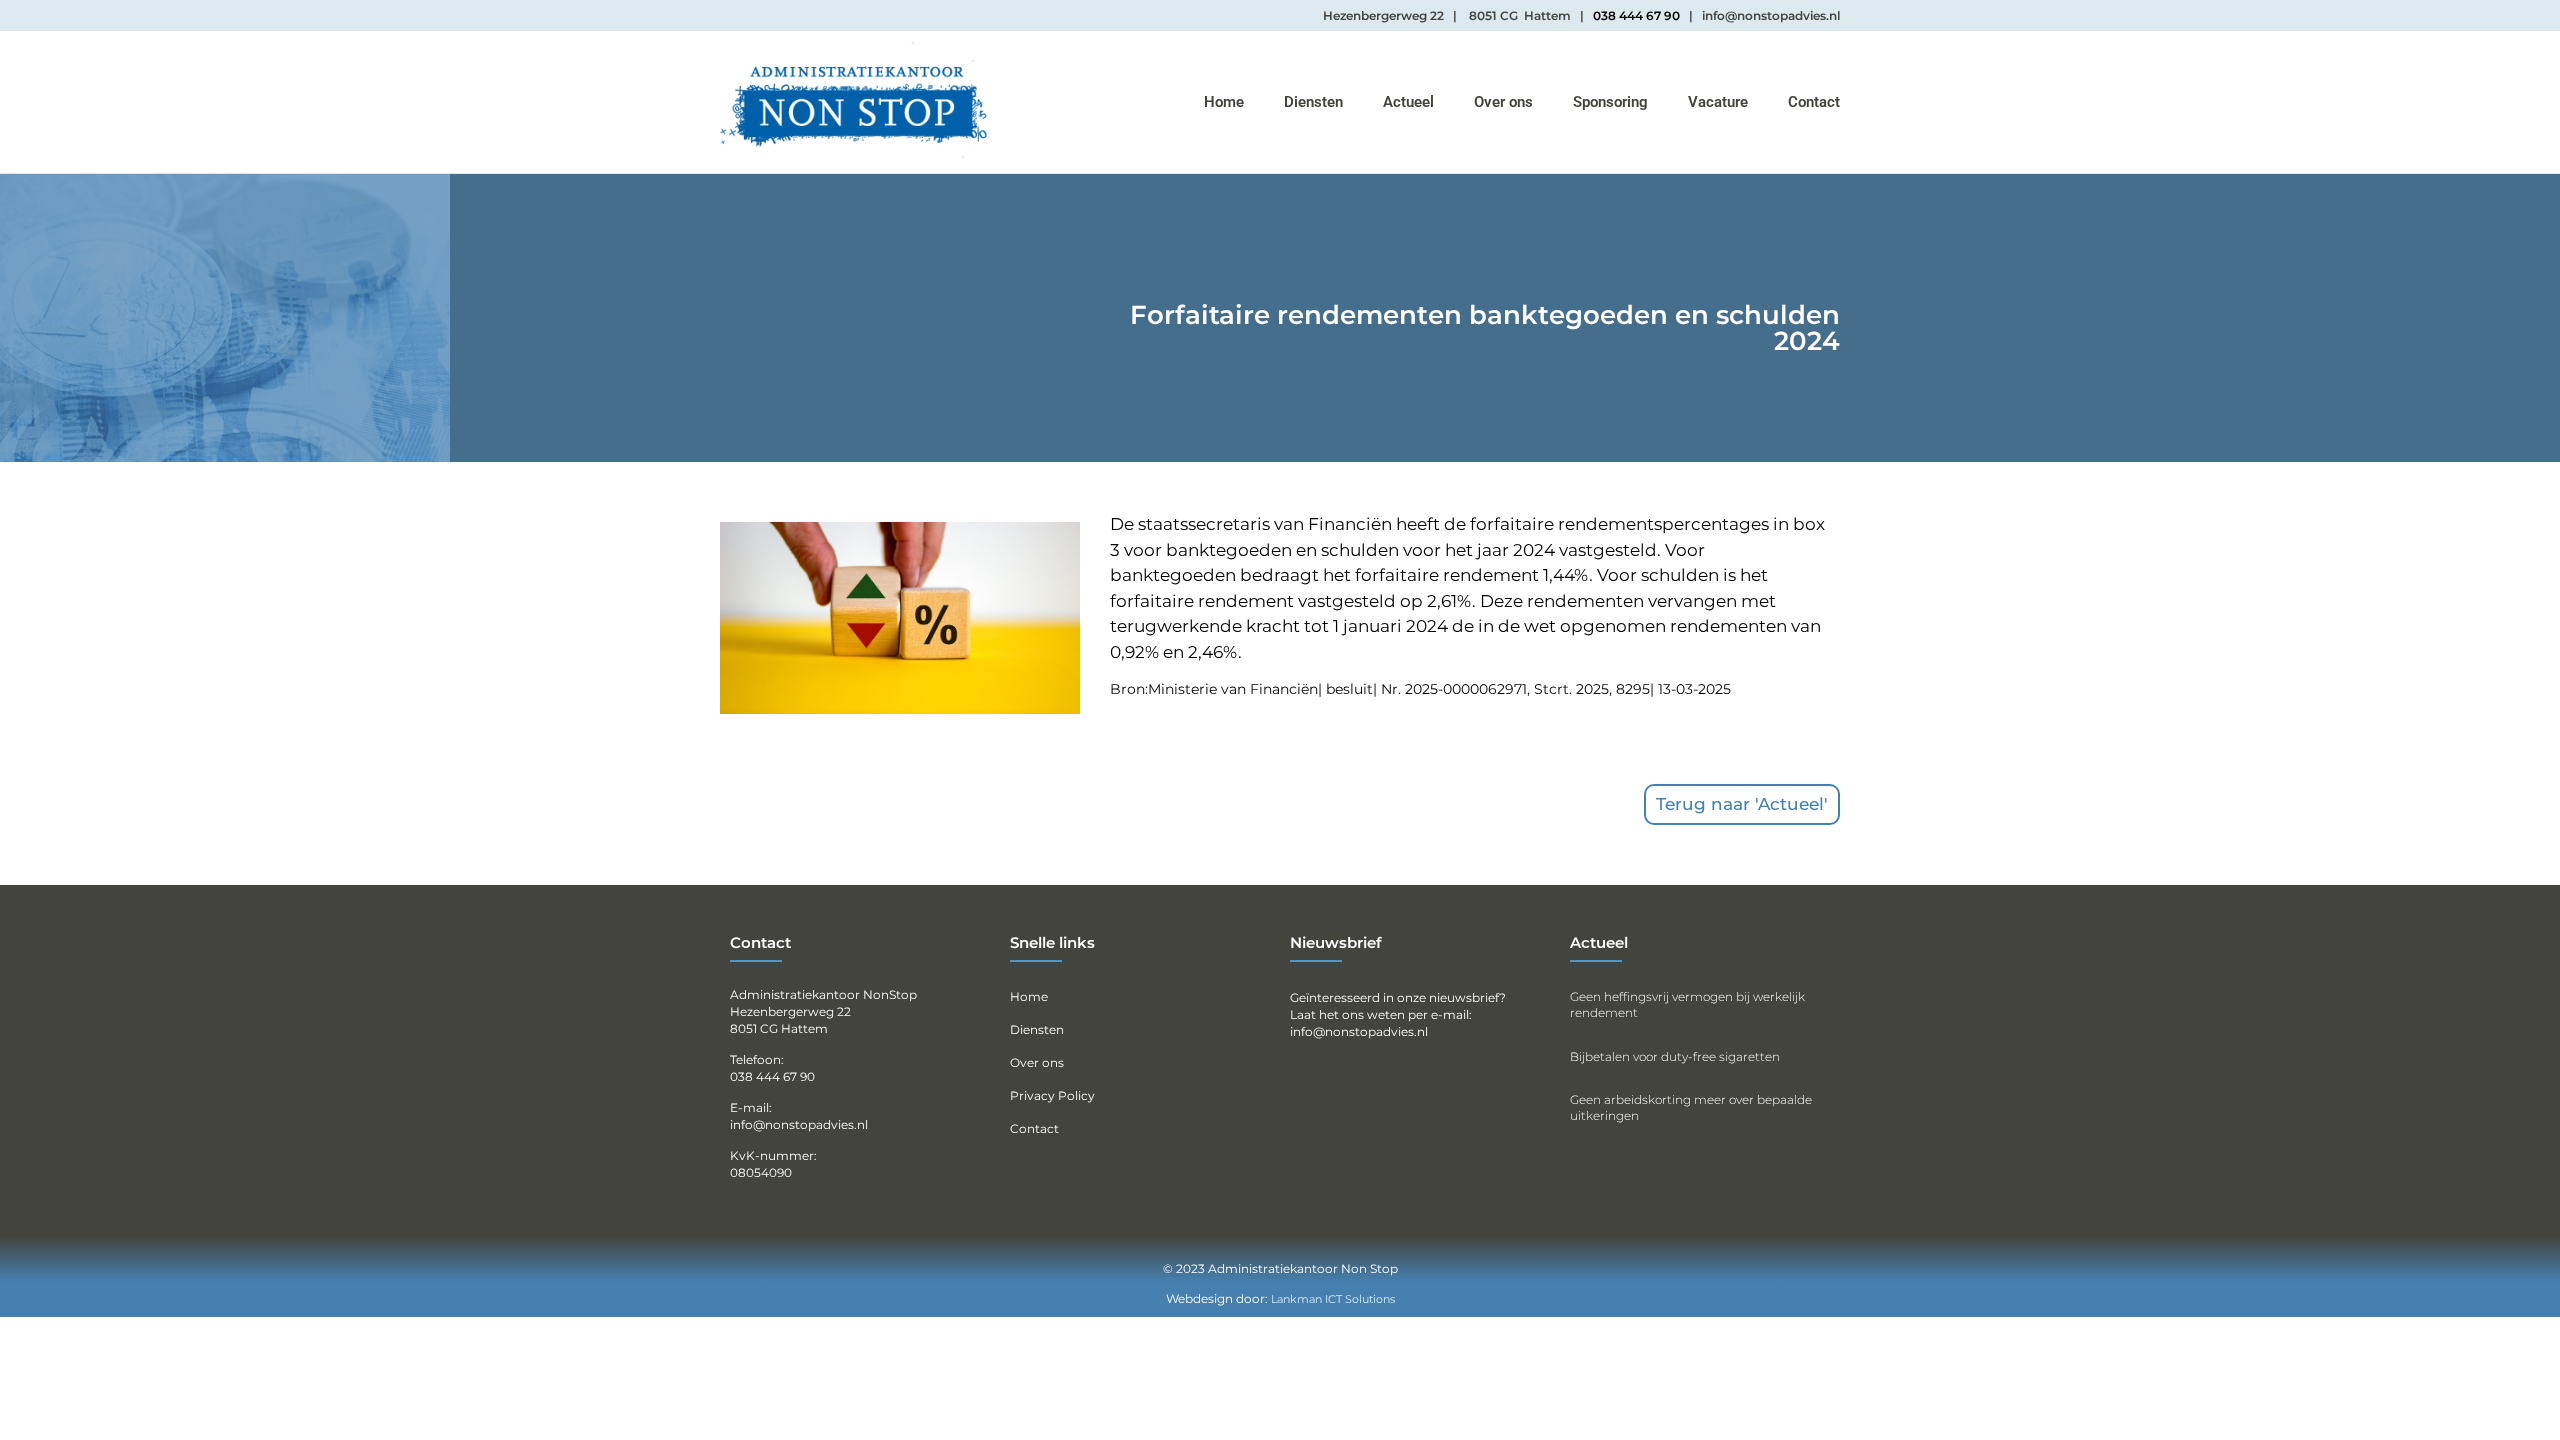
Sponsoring (1610, 102)
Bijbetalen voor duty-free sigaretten (1675, 1056)
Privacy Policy (1052, 1095)
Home (1224, 102)
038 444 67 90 (1636, 15)
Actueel (1408, 102)
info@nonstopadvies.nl (1359, 1031)
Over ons (1503, 102)
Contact (1814, 102)
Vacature (1718, 102)
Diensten (1313, 102)
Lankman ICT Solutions (1333, 1299)
